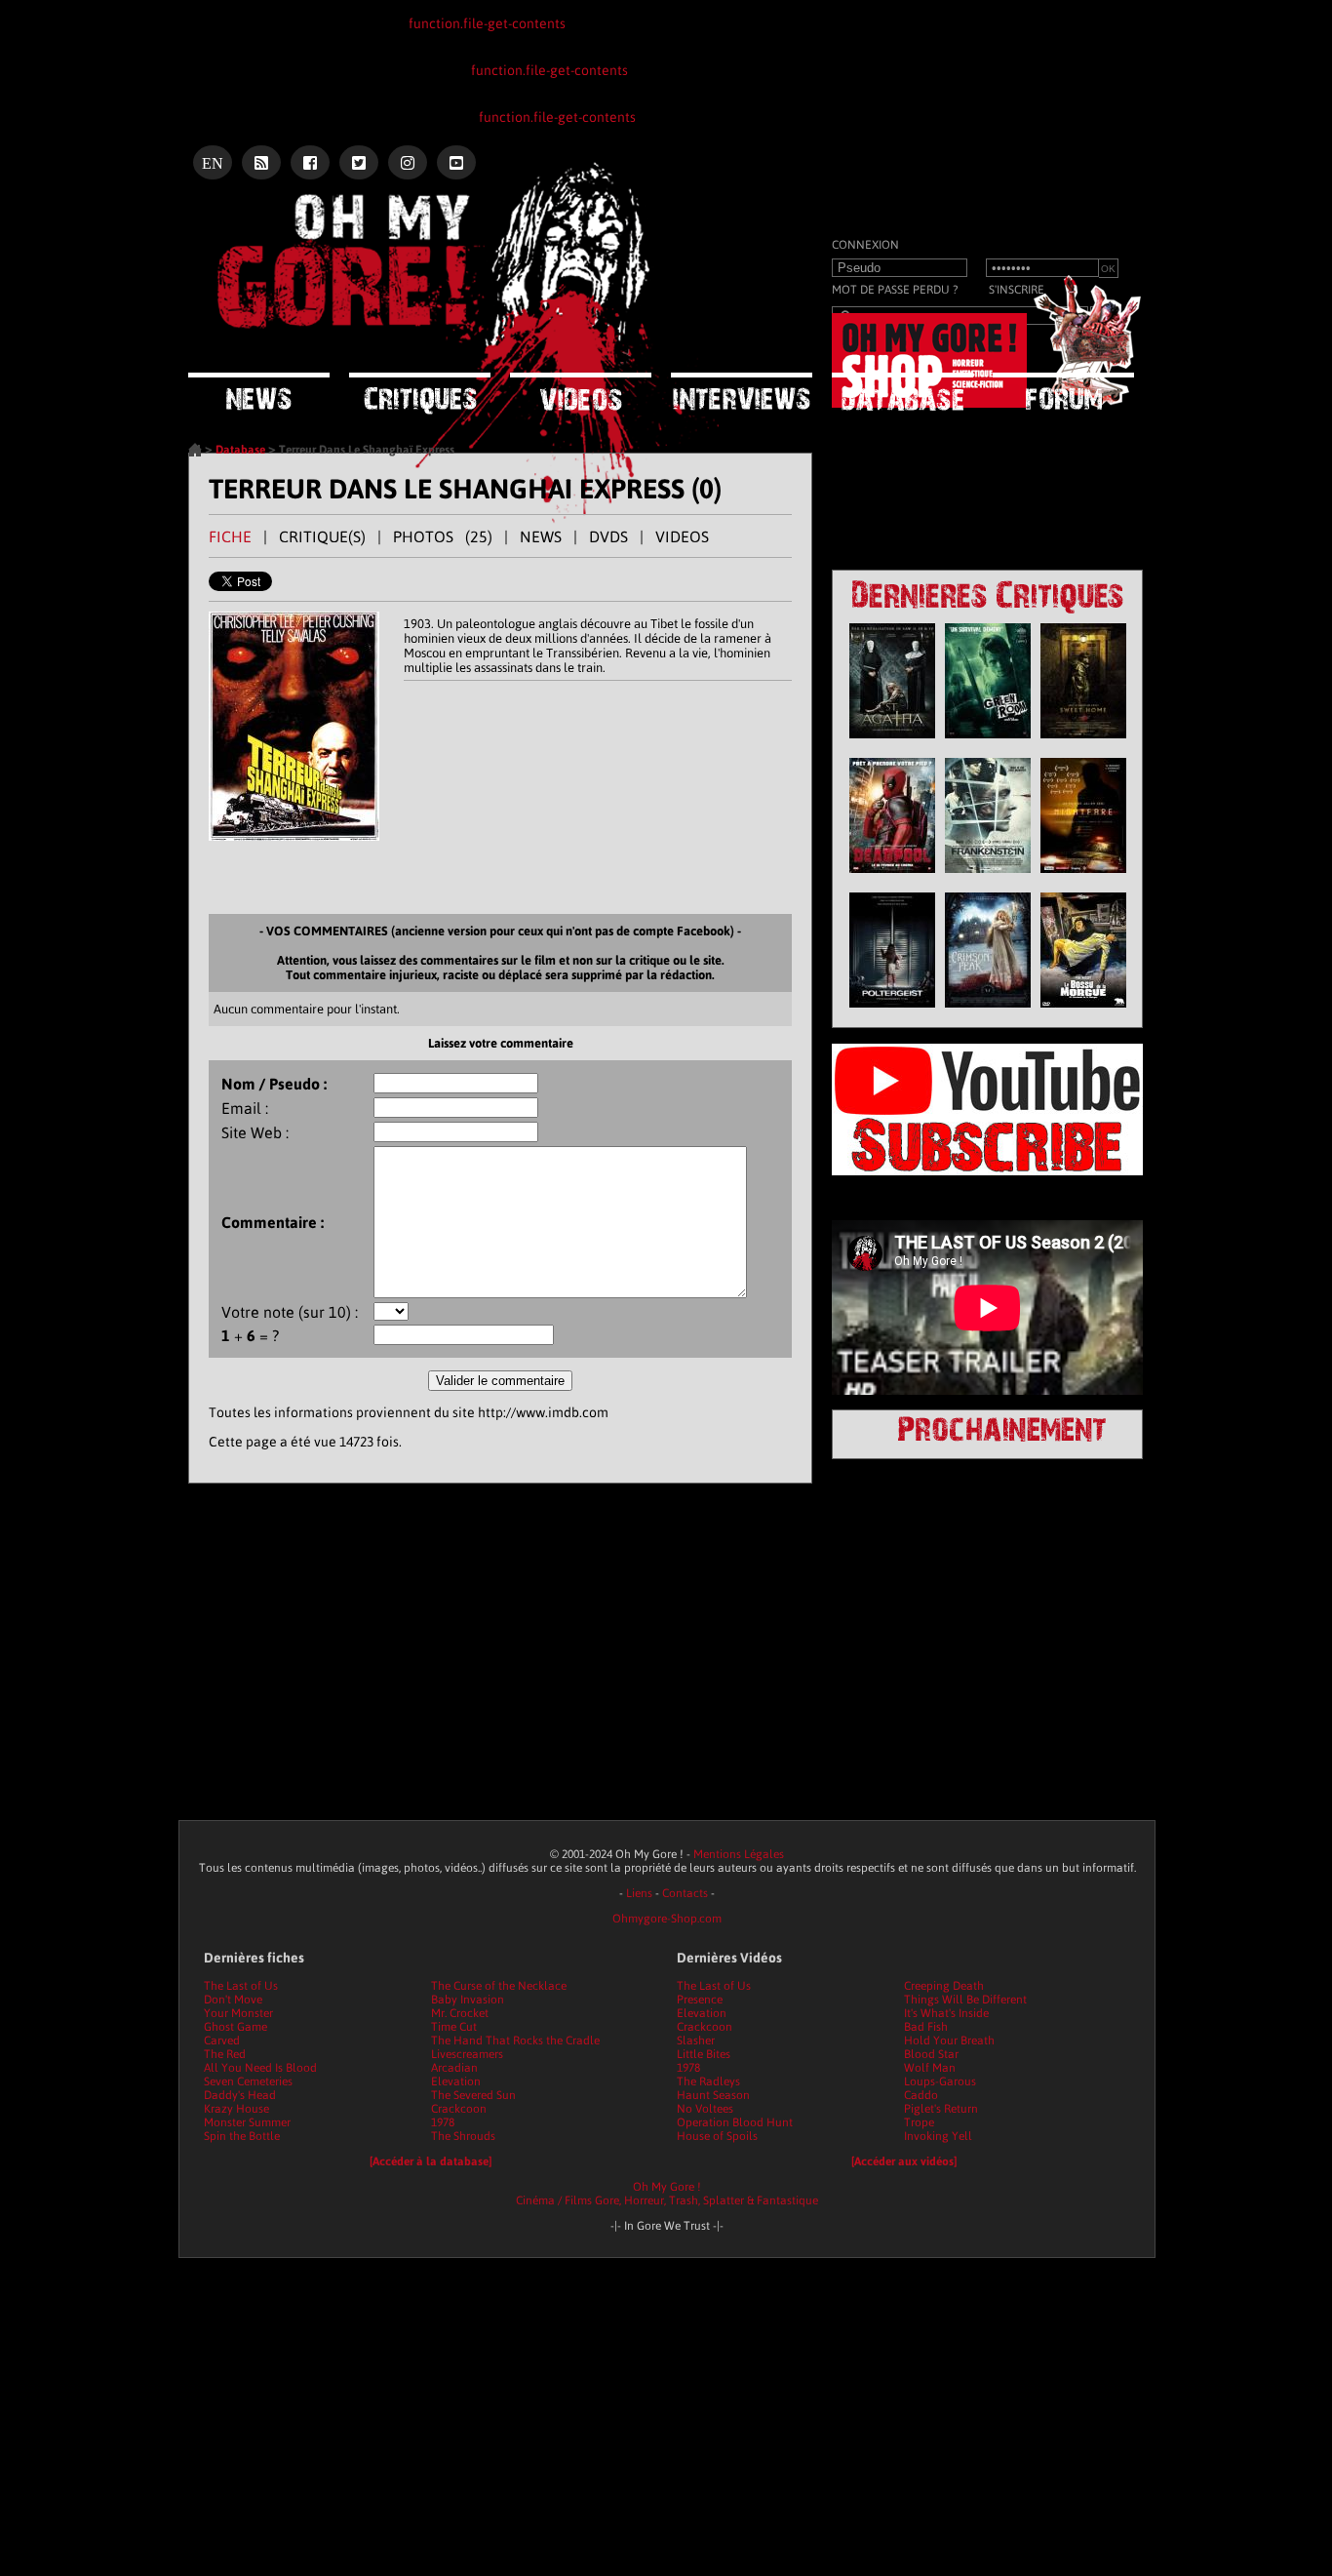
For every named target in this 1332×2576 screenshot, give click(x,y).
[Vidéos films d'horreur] (581, 392)
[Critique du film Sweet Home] (1083, 743)
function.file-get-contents (487, 23)
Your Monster (238, 2013)
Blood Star (931, 2054)
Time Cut (454, 2027)
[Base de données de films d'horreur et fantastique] (902, 392)
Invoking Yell (938, 2136)
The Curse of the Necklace (499, 1986)
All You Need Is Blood (260, 2068)
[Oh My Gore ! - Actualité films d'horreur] (432, 219)
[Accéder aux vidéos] (904, 2161)
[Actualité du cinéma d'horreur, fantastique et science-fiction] (259, 392)
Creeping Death (944, 1986)
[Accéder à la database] (431, 2161)
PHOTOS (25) (443, 536)
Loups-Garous (940, 2081)
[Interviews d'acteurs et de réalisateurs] (742, 392)
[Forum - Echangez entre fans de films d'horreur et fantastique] (1063, 391)
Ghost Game (235, 2027)
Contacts (685, 1893)
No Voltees (705, 2109)
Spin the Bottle (242, 2136)
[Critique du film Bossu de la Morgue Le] (1083, 1012)
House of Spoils (717, 2136)
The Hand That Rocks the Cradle (515, 2041)
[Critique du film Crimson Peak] (988, 1012)
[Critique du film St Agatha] (892, 743)
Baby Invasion (468, 2000)
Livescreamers (467, 2054)
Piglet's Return (941, 2109)
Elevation (456, 2081)
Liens (639, 1893)
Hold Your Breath (949, 2041)
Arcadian (454, 2068)
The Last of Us (241, 1986)
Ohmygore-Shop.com (667, 1919)
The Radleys (708, 2081)
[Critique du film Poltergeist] (892, 1012)
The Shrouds (463, 2136)
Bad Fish (926, 2027)
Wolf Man (930, 2068)
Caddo (921, 2095)
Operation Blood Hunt (735, 2122)
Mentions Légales (739, 1854)
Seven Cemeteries (248, 2081)
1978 (443, 2122)
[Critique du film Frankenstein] (988, 878)
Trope (919, 2122)
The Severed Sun (473, 2095)
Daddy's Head (240, 2095)
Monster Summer (247, 2122)
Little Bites (704, 2054)
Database (240, 450)
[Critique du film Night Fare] (1083, 878)
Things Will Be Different (965, 2000)
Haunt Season (713, 2095)
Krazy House (236, 2109)
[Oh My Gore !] (195, 453)
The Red (225, 2054)
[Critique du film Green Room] (988, 743)
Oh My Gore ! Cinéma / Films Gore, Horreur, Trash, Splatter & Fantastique (667, 2194)
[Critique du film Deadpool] (892, 878)
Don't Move (233, 2000)
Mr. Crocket (460, 2013)
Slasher (696, 2041)
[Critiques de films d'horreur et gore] (420, 394)
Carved (222, 2041)
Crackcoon (459, 2109)
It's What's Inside (946, 2013)
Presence (700, 2000)
